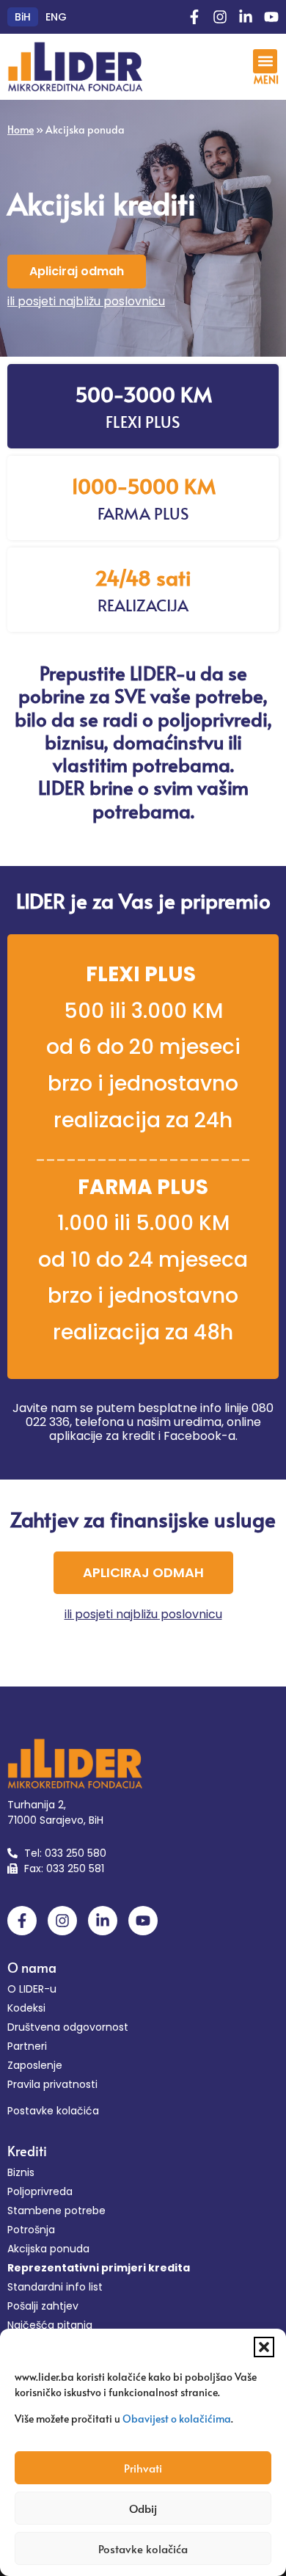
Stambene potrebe (56, 2211)
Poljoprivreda (40, 2191)
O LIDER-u (32, 1989)
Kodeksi (26, 2008)
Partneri (27, 2046)
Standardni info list (55, 2287)
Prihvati (143, 2468)
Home (21, 130)
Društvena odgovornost (68, 2027)
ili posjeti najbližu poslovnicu (86, 301)
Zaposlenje (35, 2065)
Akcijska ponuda (48, 2249)
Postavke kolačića (143, 2548)
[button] (264, 2347)
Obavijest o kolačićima (177, 2419)
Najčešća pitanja (50, 2325)
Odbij (143, 2508)
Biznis (21, 2172)
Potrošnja (31, 2230)
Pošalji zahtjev (43, 2306)
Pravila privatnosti (52, 2084)
